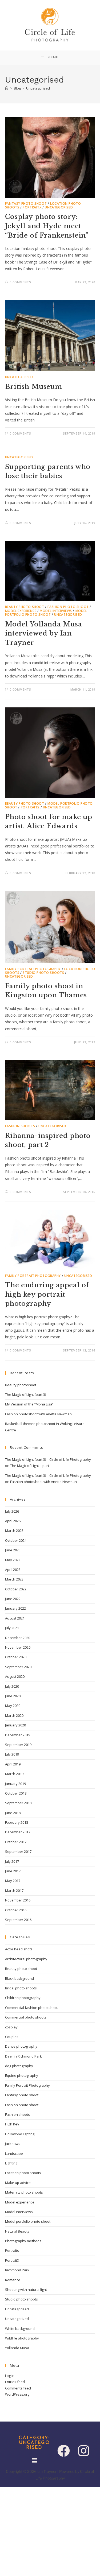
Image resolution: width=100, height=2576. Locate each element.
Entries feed (15, 2382)
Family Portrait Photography (33, 969)
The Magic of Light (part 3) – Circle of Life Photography (48, 1459)
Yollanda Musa (17, 2348)
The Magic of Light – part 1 (31, 1466)
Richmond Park (17, 2270)
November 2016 (18, 1900)
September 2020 (18, 1667)
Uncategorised (38, 88)
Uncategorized (17, 2319)
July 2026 (12, 1511)
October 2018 (16, 1793)
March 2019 (14, 1774)
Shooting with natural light (26, 2290)
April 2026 (13, 1521)
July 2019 (12, 1754)
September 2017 (18, 1851)
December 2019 (18, 1735)
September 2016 (18, 1920)
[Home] (7, 88)
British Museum (33, 387)
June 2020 (13, 1696)
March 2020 (14, 1715)
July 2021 (12, 1628)
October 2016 (16, 1910)
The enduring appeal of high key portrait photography (47, 1294)
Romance (13, 2280)
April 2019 (13, 1764)
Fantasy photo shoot (26, 204)
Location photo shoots (23, 2173)
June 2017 (13, 1871)
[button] (34, 2461)
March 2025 (14, 1531)
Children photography (23, 1998)
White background (20, 2329)
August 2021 (15, 1618)
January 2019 (15, 1784)
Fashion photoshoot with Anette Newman (38, 1414)
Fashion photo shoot (68, 607)
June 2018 (13, 1813)
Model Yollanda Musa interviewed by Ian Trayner (43, 633)
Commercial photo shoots (26, 2017)
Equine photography (22, 2075)
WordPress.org (17, 2394)
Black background (19, 1978)
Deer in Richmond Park (23, 2056)
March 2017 (14, 1891)
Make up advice (18, 2183)
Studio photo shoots (43, 973)
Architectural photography (26, 1959)
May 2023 (13, 1560)
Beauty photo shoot (25, 607)
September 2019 (18, 1745)
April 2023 (13, 1570)
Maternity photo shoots (24, 2192)
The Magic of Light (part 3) (25, 1394)
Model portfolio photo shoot (46, 613)
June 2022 (13, 1599)
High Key (12, 2124)
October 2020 (16, 1657)
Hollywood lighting (20, 2134)
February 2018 (17, 1822)
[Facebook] (64, 2451)
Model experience (21, 611)
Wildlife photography (22, 2338)
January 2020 (15, 1725)
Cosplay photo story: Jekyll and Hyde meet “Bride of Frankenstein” (47, 226)
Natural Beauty (17, 2231)
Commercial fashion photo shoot (31, 2008)
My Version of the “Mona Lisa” (29, 1404)
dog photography (19, 2066)
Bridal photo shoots (21, 1988)
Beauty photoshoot (21, 1385)
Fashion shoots (20, 1126)
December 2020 (18, 1638)
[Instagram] (84, 2451)
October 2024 (16, 1540)
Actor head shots (19, 1949)
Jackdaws (13, 2144)
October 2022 (16, 1589)
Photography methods (23, 2241)
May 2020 (13, 1706)
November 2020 (18, 1647)
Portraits (30, 807)
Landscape (14, 2153)
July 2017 (12, 1861)
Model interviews (56, 611)
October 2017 (16, 1842)
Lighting (11, 2163)
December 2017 (18, 1832)
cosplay (11, 2027)
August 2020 (15, 1676)
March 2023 (14, 1579)
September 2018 (18, 1803)
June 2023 (13, 1550)
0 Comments (20, 282)
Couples (12, 2037)
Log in (10, 2376)
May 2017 (13, 1881)
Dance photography (21, 2046)
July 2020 (12, 1686)
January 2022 (15, 1608)
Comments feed (18, 2388)
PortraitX (32, 207)
